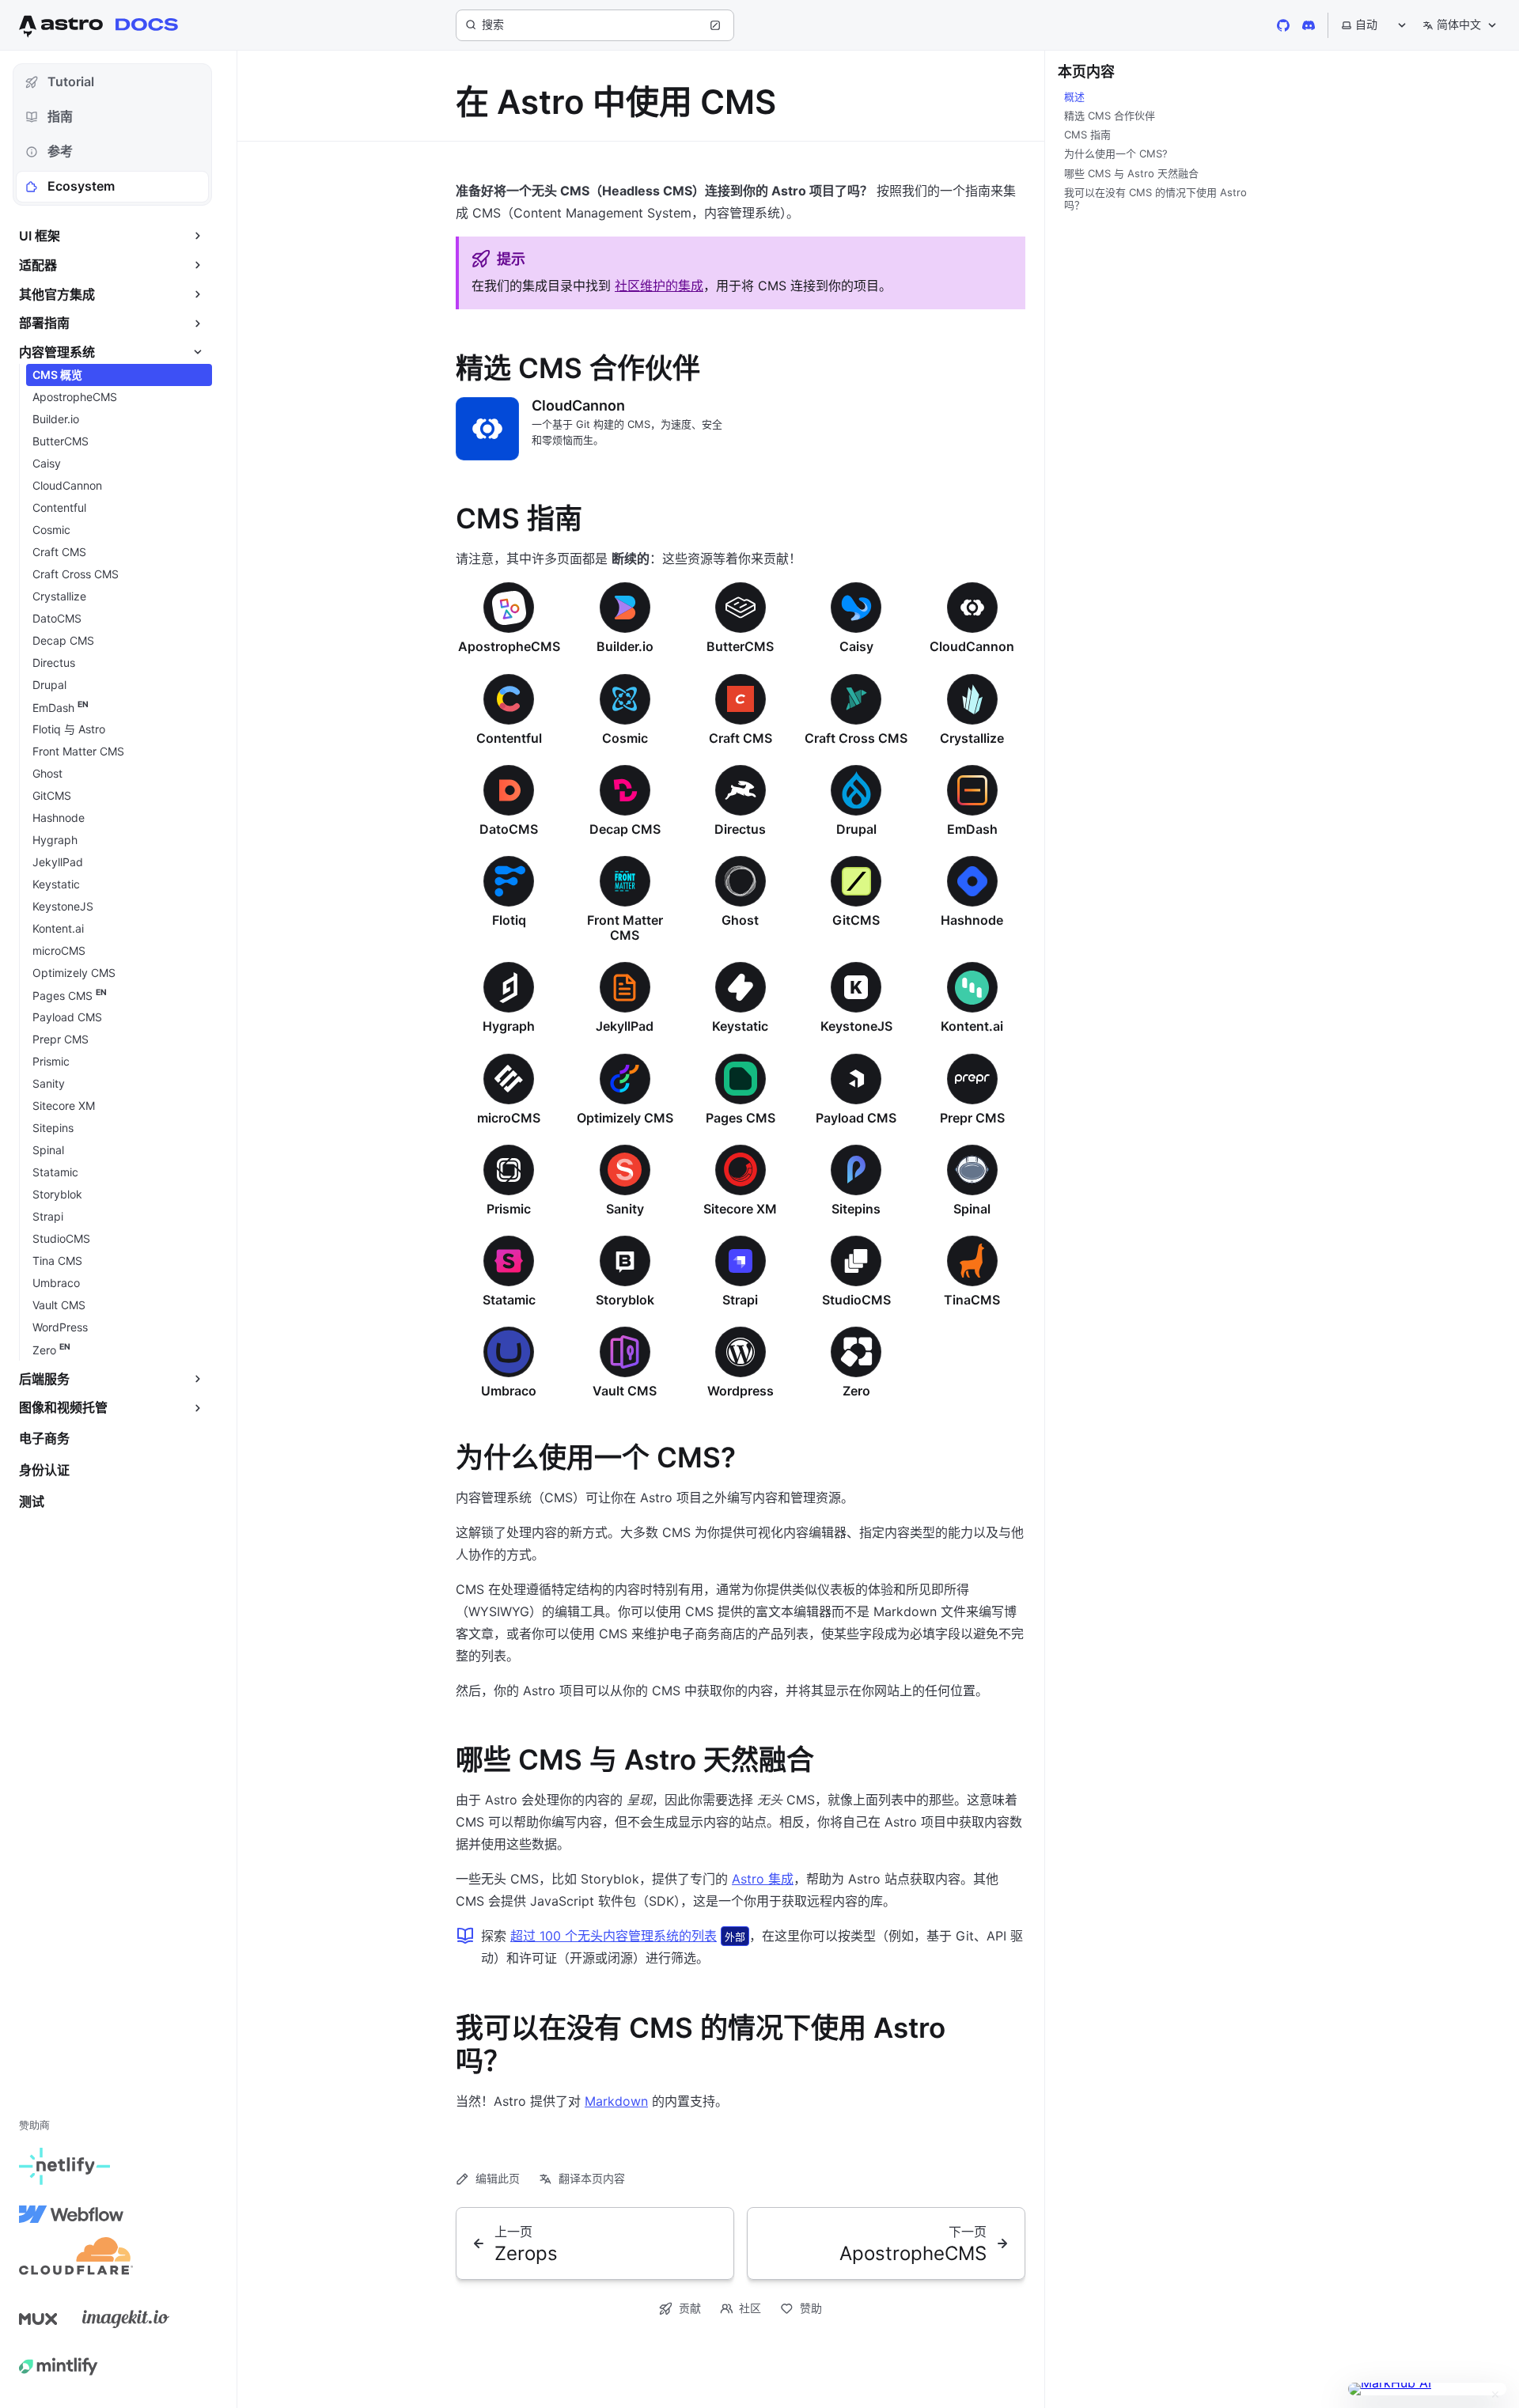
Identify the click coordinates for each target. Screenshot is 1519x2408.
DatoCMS (509, 829)
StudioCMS (856, 1300)
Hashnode (972, 920)
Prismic (509, 1209)
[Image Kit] (126, 2319)
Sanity (625, 1209)
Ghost (740, 920)
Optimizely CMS (625, 1118)
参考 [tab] (60, 151)
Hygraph (509, 1026)
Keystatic (740, 1026)
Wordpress (741, 1391)
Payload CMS (856, 1118)
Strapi (740, 1300)
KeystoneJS (856, 1026)
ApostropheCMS (509, 646)
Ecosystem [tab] (81, 186)
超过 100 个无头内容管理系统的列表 (614, 1936)
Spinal (972, 1209)
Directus (740, 829)
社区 (750, 2308)
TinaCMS (972, 1300)
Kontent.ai (972, 1026)
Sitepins (856, 1209)
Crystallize (972, 738)
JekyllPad (625, 1026)
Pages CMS (741, 1118)
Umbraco (509, 1391)
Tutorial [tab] (71, 81)
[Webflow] (71, 2214)
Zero (856, 1391)
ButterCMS (740, 646)
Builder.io (625, 646)
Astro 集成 (763, 1879)
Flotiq (509, 920)
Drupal (856, 829)
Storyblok (625, 1300)
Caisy (856, 646)
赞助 (811, 2308)
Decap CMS (625, 829)
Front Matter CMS (625, 928)
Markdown (616, 2101)
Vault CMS (625, 1391)
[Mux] (38, 2319)
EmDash (972, 829)
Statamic (509, 1300)
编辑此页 (498, 2178)
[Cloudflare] (76, 2262)
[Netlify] (64, 2167)
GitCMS (856, 920)
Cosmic (625, 738)
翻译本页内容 (592, 2178)
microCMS (509, 1118)
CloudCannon (578, 405)
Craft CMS (741, 738)
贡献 (690, 2308)
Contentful (509, 738)
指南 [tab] (60, 116)
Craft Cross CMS (856, 738)
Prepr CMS (972, 1118)
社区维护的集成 (659, 286)
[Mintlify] (59, 2366)
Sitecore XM (740, 1209)
